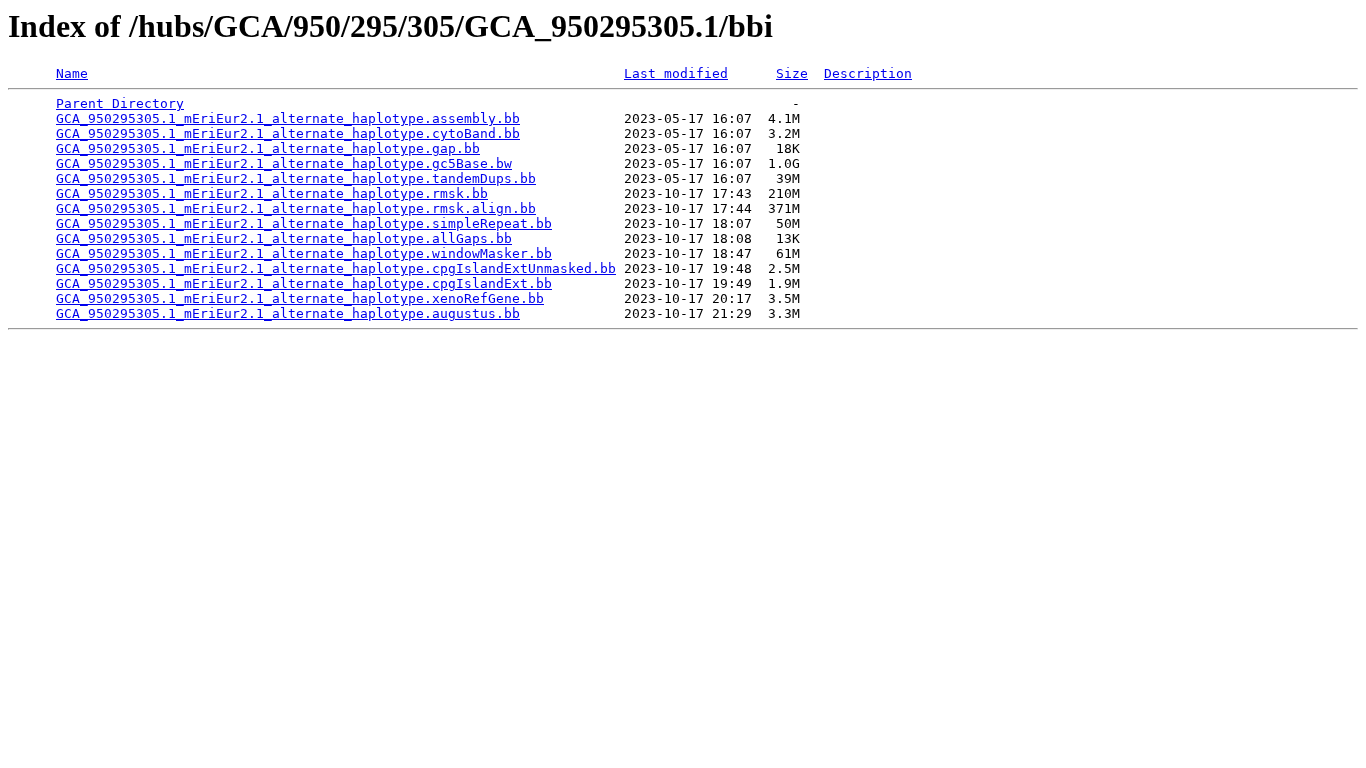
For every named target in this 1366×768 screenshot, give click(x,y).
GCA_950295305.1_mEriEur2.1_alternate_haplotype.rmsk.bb (272, 193)
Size (792, 73)
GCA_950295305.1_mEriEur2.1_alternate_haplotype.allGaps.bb (284, 238)
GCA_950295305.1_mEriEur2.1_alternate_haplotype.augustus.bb (288, 313)
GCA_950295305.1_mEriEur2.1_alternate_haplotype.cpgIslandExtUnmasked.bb (336, 268)
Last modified (676, 73)
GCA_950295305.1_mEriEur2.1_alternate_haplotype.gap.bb (268, 148)
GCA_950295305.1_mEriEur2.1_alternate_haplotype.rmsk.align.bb (296, 208)
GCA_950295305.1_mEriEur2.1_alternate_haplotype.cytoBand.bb (288, 133)
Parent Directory (120, 103)
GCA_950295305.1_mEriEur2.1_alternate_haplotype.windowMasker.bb (304, 253)
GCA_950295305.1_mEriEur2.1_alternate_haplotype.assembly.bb (288, 118)
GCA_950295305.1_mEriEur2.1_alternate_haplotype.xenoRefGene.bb (300, 298)
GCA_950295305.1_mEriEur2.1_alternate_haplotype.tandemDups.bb (296, 178)
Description (868, 73)
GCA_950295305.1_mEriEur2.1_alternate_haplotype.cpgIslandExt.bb (304, 283)
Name (72, 73)
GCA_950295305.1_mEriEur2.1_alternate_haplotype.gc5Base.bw (284, 163)
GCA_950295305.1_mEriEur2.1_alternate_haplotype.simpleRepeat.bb (304, 223)
